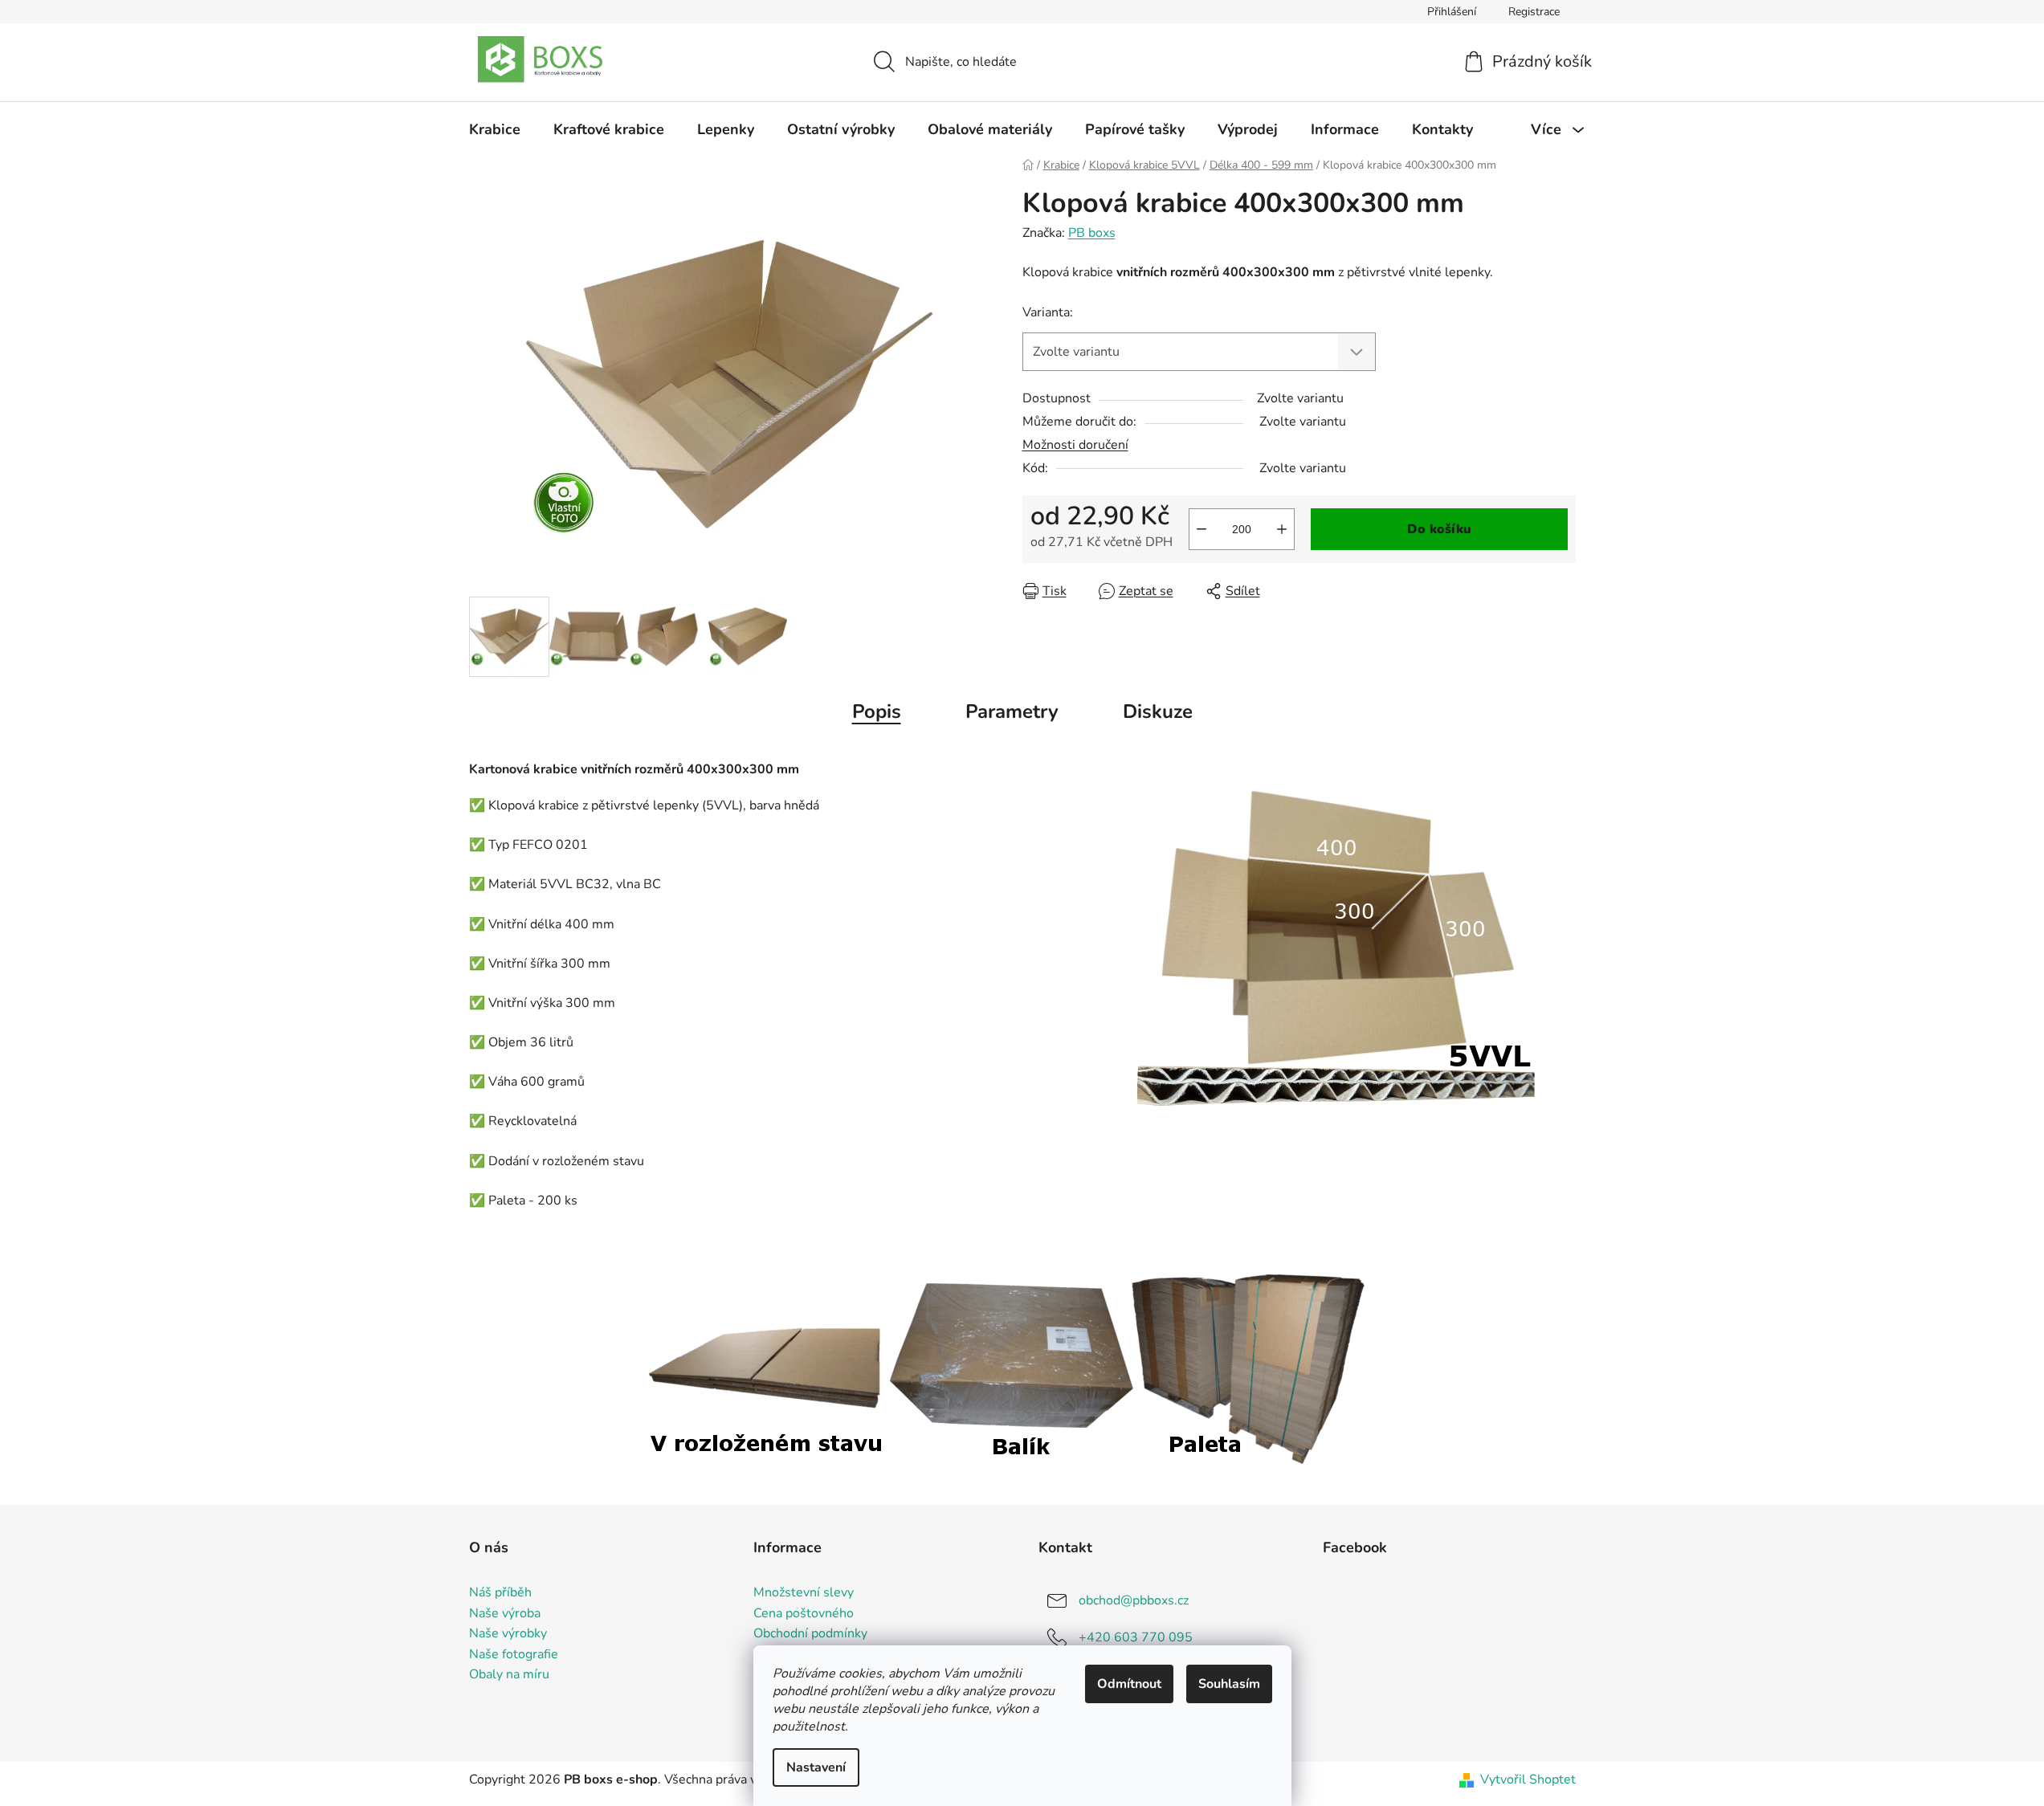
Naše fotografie (514, 1655)
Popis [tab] (877, 711)
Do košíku (1439, 529)
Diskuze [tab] (1158, 711)
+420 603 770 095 (1136, 1637)
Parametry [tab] (1012, 711)
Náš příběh (500, 1593)
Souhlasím (1229, 1684)
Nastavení (816, 1767)
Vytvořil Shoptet (1528, 1780)
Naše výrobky (508, 1634)
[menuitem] (495, 129)
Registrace (1534, 12)
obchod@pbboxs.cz (1134, 1600)
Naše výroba (505, 1614)
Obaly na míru (509, 1675)
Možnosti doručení (1075, 445)
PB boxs (1092, 233)
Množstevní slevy (804, 1593)
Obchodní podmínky (810, 1634)
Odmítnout (1129, 1684)
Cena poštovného (804, 1614)
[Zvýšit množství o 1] (1282, 529)
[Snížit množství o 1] (1202, 529)
